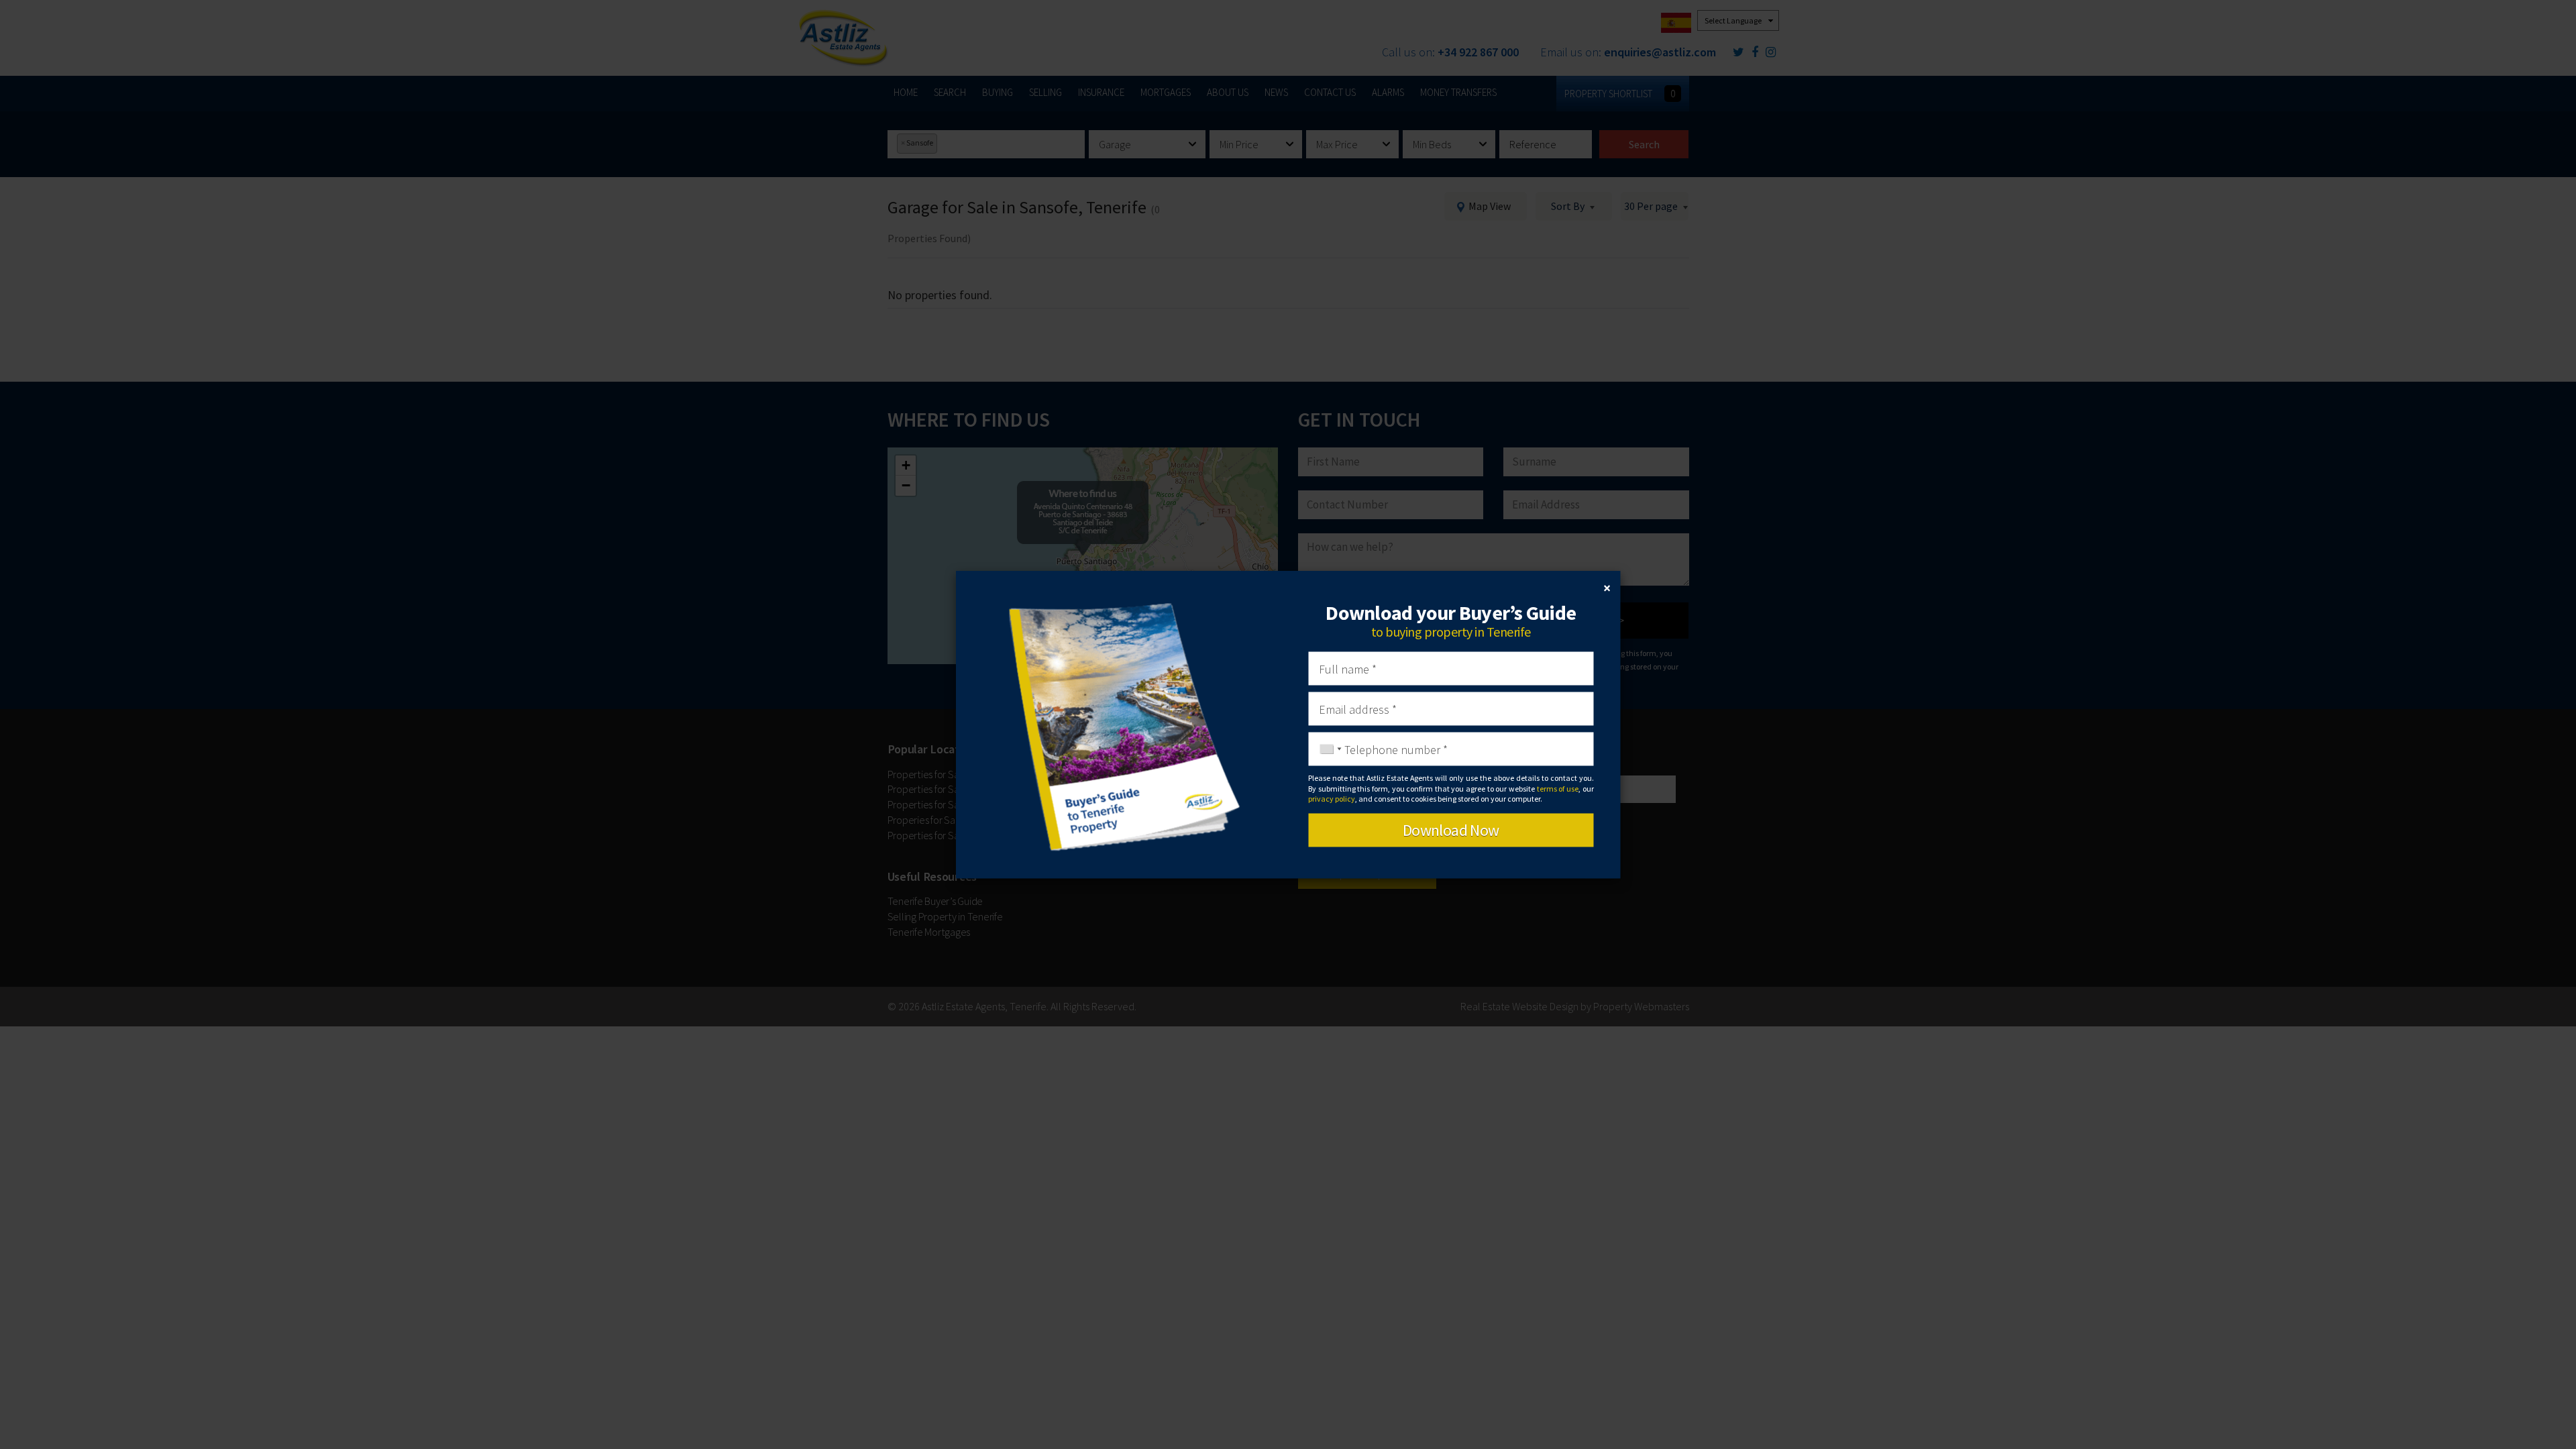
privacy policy (1332, 798)
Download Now (1451, 830)
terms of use (1558, 788)
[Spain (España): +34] (1327, 749)
